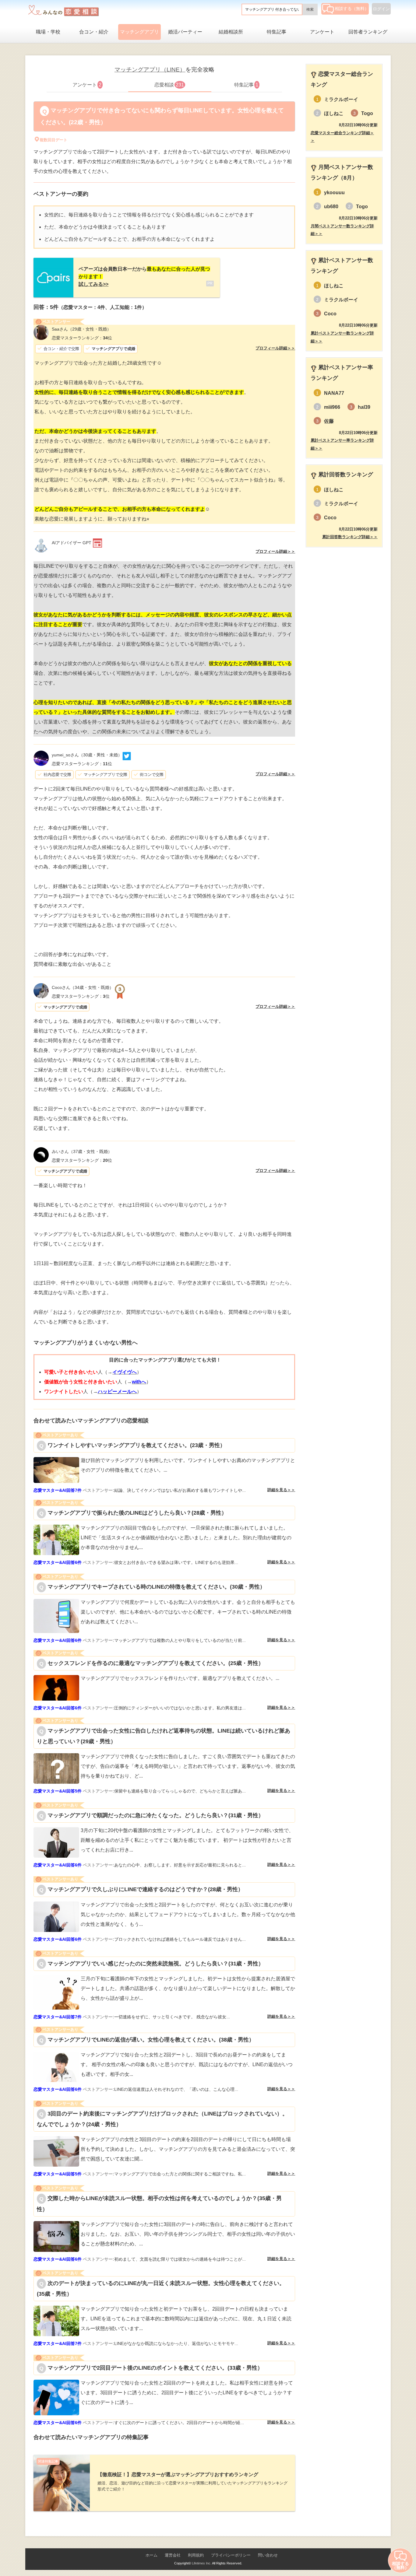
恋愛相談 (169, 85)
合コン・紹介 (94, 32)
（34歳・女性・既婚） (83, 987)
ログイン (381, 9)
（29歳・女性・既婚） (81, 329)
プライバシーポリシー (231, 2555)
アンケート (322, 32)
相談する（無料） (352, 9)
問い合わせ (268, 2555)
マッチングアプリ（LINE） (150, 70)
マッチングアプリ (139, 32)
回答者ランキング (368, 32)
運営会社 (173, 2555)
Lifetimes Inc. (202, 2563)
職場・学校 (48, 32)
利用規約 (196, 2555)
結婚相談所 (231, 32)
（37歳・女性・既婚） (82, 1151)
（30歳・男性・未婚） (87, 755)
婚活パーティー (185, 32)
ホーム (152, 2555)
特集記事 (277, 32)
